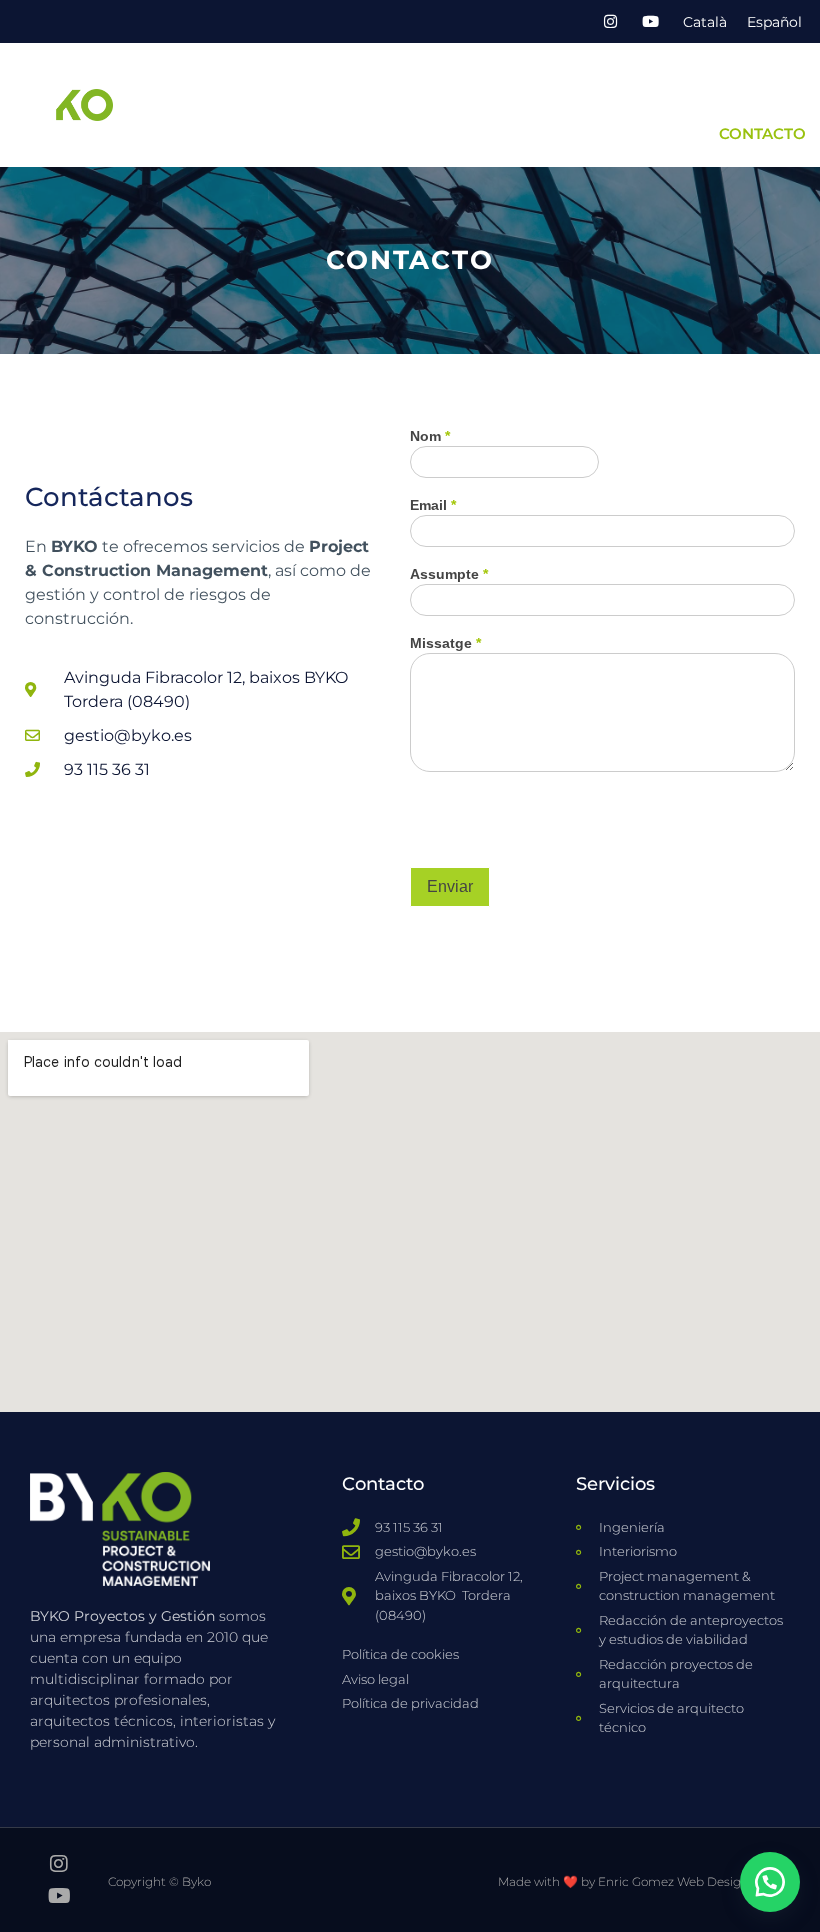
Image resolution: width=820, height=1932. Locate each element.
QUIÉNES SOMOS (286, 87)
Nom (430, 436)
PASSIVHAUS (756, 87)
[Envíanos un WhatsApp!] (770, 1882)
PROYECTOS (650, 87)
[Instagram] (610, 22)
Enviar (450, 886)
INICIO (186, 87)
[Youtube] (650, 22)
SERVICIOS (403, 87)
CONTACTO (762, 133)
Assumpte (449, 574)
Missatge (445, 643)
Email (433, 505)
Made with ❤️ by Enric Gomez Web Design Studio (644, 1881)
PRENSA (679, 133)
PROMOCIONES (533, 87)
